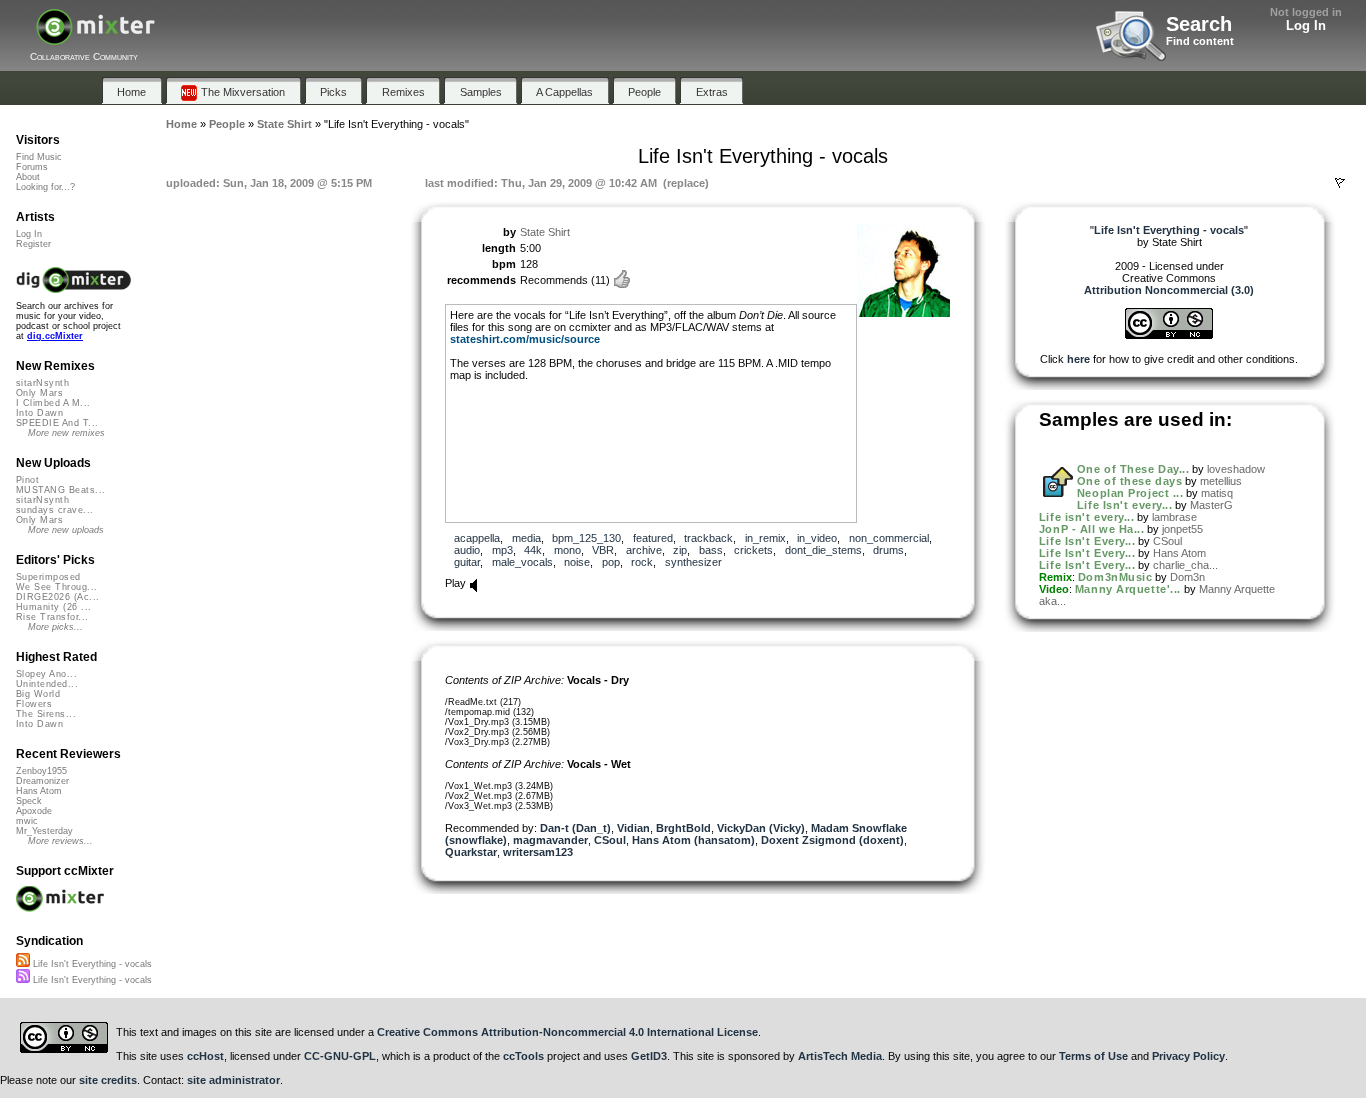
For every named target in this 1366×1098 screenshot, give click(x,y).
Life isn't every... (1086, 517)
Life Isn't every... (1124, 505)
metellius (1221, 481)
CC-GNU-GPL (340, 1056)
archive (644, 550)
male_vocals (522, 562)
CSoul (610, 840)
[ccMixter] (95, 37)
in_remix (765, 538)
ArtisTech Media (840, 1056)
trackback (708, 538)
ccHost (205, 1056)
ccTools (523, 1056)
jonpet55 (1182, 529)
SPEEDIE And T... (57, 423)
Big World (38, 694)
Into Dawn (39, 413)
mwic (27, 821)
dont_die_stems (823, 550)
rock (642, 562)
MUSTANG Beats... (60, 490)
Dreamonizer (42, 781)
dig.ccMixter (55, 336)
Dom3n (1187, 577)
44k (533, 550)
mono (567, 550)
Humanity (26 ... (53, 607)
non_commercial (889, 538)
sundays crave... (54, 510)
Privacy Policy (1188, 1056)
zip (680, 550)
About (28, 177)
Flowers (34, 704)
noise (577, 562)
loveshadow (1236, 469)
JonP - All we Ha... (1091, 529)
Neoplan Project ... (1130, 493)
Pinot (27, 480)
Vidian (633, 828)
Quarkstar (471, 852)
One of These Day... (1133, 469)
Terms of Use (1093, 1056)
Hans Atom (1179, 553)
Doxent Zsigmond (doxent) (832, 840)
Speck (29, 801)
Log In (1306, 25)
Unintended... (47, 684)
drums (888, 550)
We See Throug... (56, 587)
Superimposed (48, 577)
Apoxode (34, 811)
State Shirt (545, 232)
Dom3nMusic (1115, 577)
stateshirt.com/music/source (525, 339)
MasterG (1211, 505)
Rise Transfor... (52, 617)
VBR (603, 550)
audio (467, 550)
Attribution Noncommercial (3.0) (1169, 290)
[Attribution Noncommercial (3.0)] (1169, 335)
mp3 (502, 550)
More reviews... (60, 841)
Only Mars (39, 393)
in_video (817, 538)
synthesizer (693, 562)
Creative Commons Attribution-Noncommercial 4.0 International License (567, 1032)
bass (711, 550)
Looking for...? (45, 187)
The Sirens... (46, 714)
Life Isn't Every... (1087, 541)
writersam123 (538, 852)
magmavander (550, 840)
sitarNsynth (42, 383)
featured (653, 538)
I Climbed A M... (53, 403)
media (526, 538)
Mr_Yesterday (44, 831)
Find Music (39, 157)
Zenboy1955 (41, 771)
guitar (467, 562)
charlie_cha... (1185, 565)
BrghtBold (683, 828)
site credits (108, 1080)
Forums (32, 167)
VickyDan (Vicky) (761, 828)
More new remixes (66, 433)
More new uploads (66, 530)
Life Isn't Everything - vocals (91, 964)
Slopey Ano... (46, 674)
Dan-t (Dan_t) (575, 828)
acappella (477, 538)
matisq (1217, 493)
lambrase (1174, 517)
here (1078, 359)
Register (33, 244)
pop (611, 562)
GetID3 (649, 1056)
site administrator (233, 1080)
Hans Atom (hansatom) (693, 840)
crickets (753, 550)
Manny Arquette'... (1128, 589)
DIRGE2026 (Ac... (57, 597)
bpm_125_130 (586, 538)
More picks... (55, 627)
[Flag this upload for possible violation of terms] (1340, 183)
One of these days (1129, 481)
